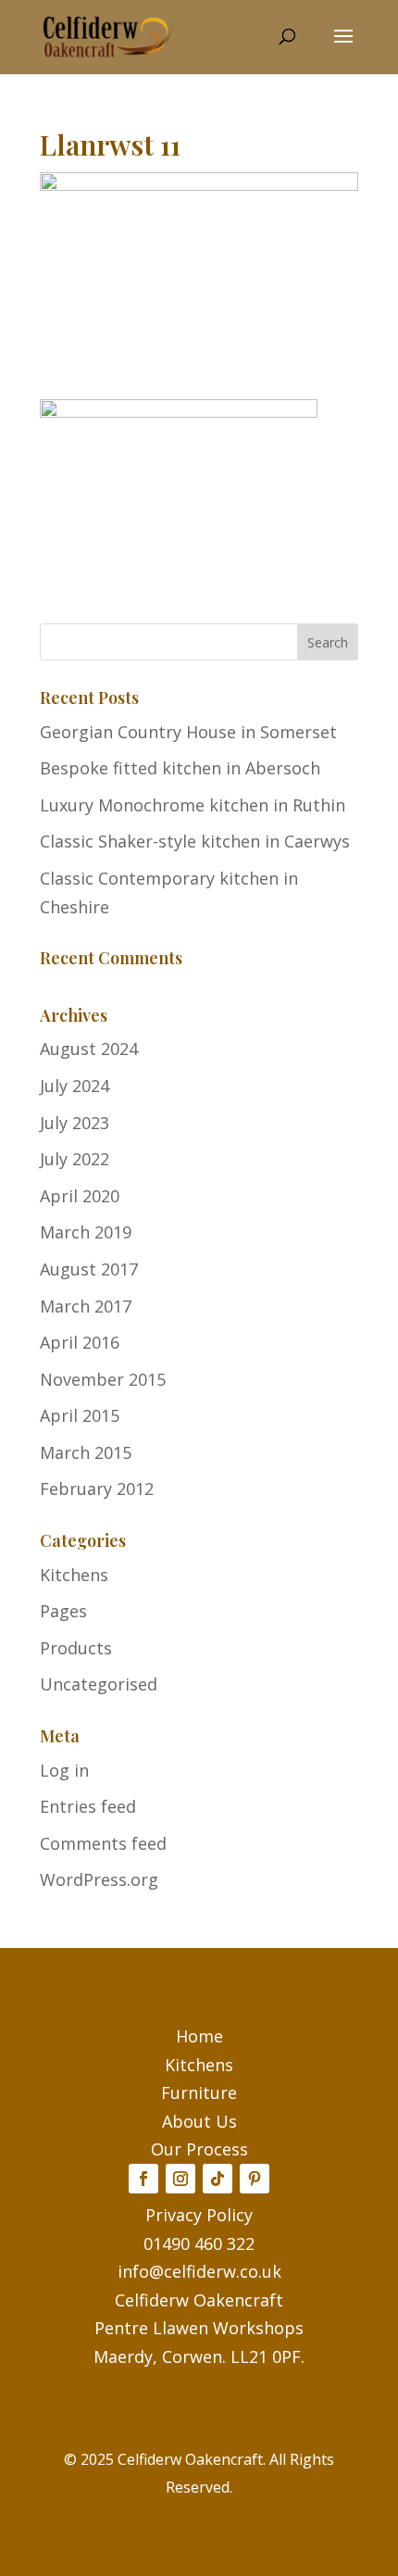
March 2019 (86, 1232)
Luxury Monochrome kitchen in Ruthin (193, 805)
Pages (63, 1611)
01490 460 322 (199, 2243)
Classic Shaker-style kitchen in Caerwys (195, 841)
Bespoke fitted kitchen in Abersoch (180, 768)
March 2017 (86, 1306)
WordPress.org (99, 1879)
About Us (199, 2121)
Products (76, 1648)
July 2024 (75, 1086)
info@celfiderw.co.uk (199, 2271)
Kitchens (74, 1575)
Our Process (199, 2149)
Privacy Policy (199, 2215)
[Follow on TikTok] (218, 2179)
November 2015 (103, 1379)
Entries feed (88, 1806)
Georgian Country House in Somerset (188, 732)
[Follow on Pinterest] (255, 2179)
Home (199, 2036)
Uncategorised (99, 1684)
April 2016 (80, 1342)
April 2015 (80, 1415)
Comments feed (103, 1843)
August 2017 (89, 1269)
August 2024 (89, 1049)
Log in (64, 1770)
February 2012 (97, 1489)
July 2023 (75, 1123)
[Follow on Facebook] (143, 2179)
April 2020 (80, 1196)
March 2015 (86, 1452)
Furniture (199, 2092)
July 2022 (75, 1159)
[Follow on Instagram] (180, 2179)
